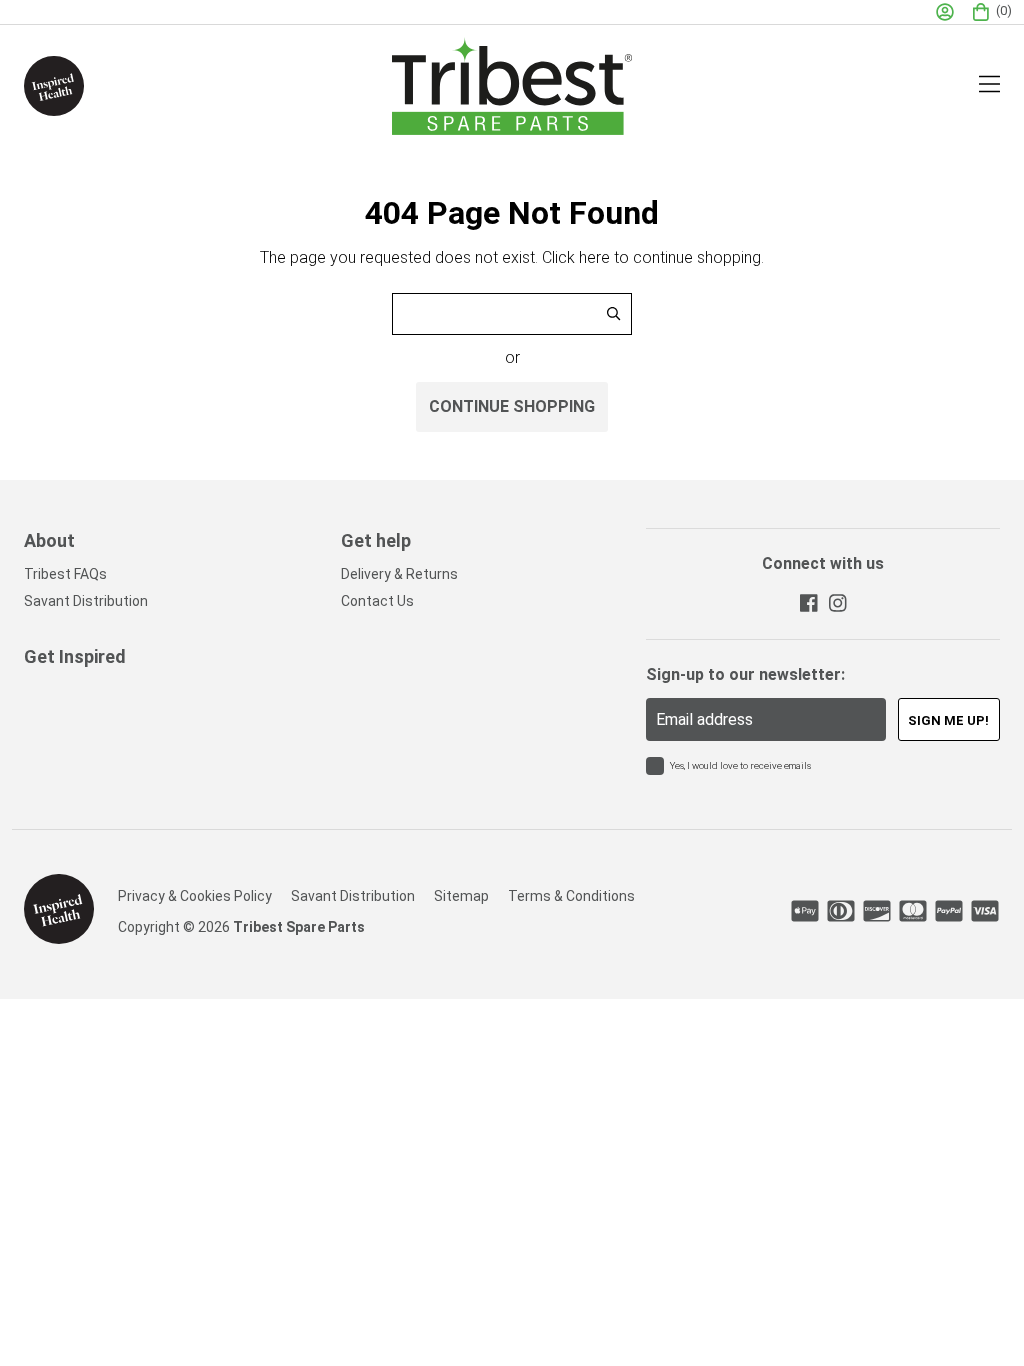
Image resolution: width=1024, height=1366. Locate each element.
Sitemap (461, 896)
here (594, 257)
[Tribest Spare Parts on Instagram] (837, 603)
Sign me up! (948, 720)
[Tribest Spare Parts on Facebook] (808, 603)
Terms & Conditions (571, 896)
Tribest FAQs (65, 574)
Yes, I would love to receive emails (740, 765)
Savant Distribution (86, 601)
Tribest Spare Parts (299, 927)
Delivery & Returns (399, 574)
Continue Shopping (512, 406)
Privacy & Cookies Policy (195, 896)
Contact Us (377, 601)
